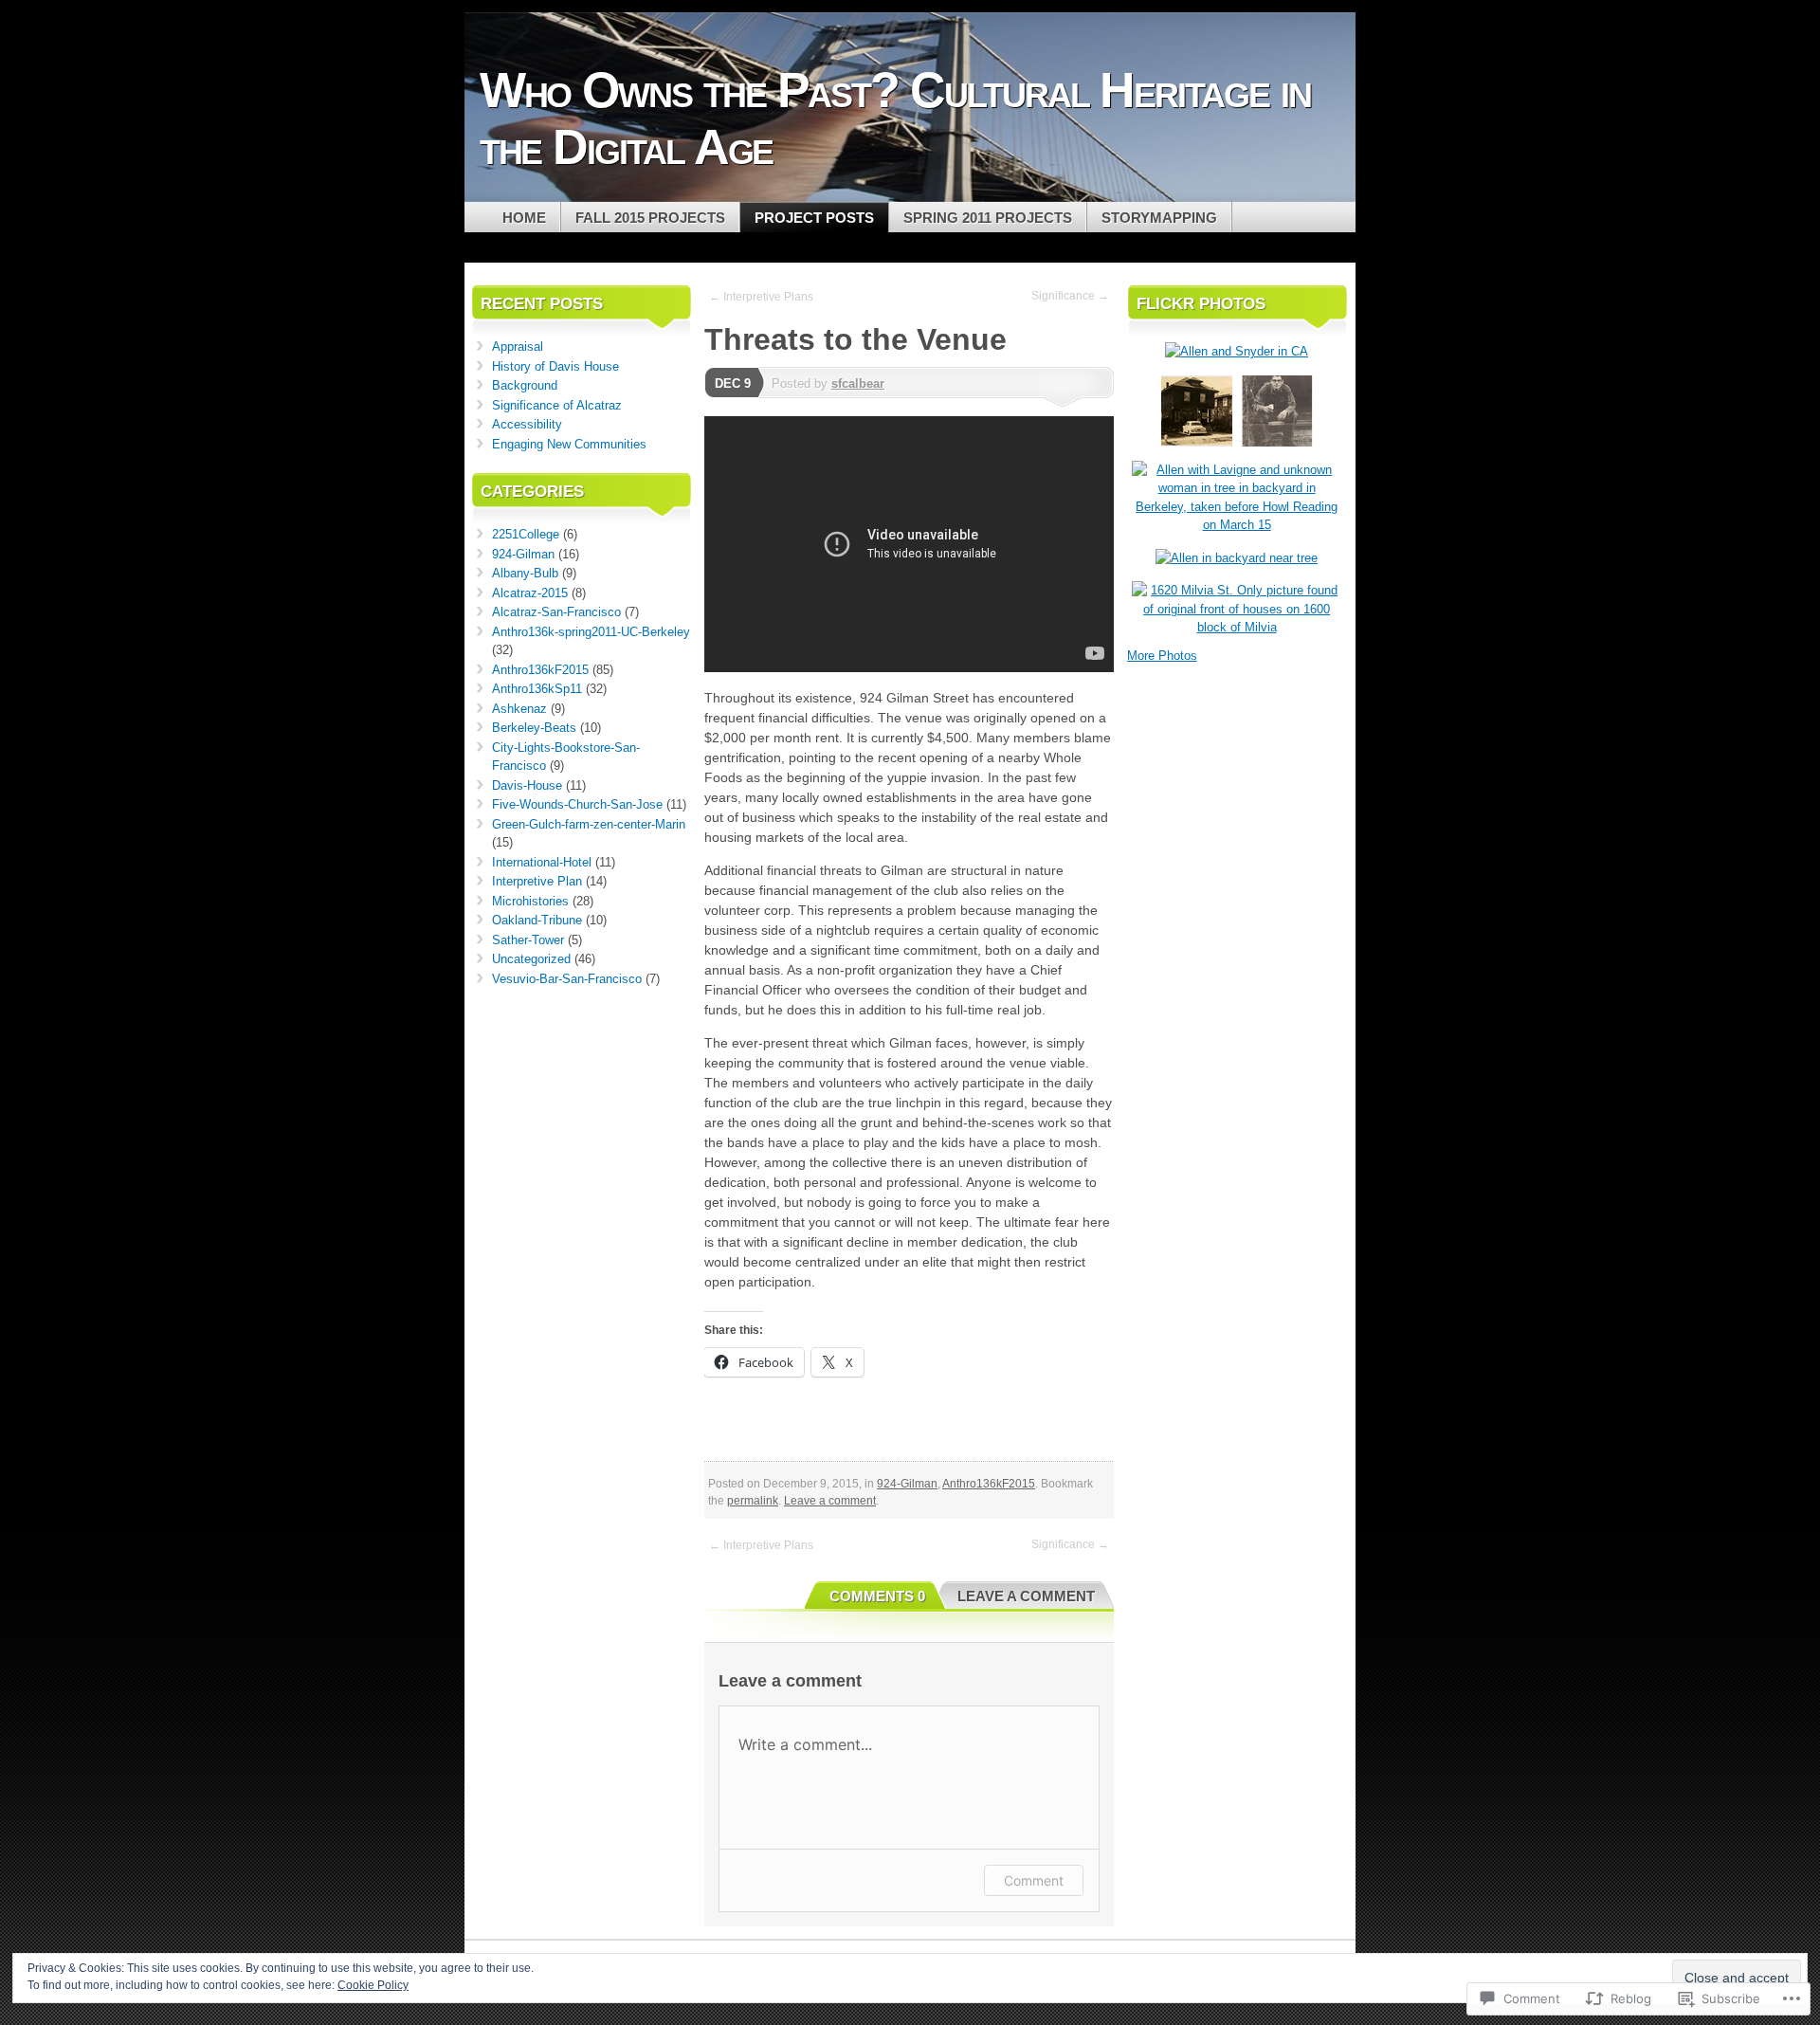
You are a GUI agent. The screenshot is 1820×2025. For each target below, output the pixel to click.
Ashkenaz (519, 709)
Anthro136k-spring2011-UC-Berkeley (591, 632)
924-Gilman (907, 1484)
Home (524, 218)
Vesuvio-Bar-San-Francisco (567, 979)
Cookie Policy (373, 1985)
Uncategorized (531, 959)
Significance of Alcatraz (557, 405)
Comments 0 (877, 1596)
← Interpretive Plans (761, 297)
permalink (753, 1501)
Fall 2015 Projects (650, 218)
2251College (526, 534)
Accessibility (527, 424)
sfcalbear (858, 383)
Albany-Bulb (525, 573)
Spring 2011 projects (988, 218)
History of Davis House (555, 366)
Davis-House (527, 785)
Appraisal (518, 347)
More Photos (1162, 656)
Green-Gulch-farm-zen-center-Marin (589, 824)
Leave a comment (830, 1501)
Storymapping (1159, 218)
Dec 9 (733, 383)
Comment (1034, 1880)
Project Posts (814, 218)
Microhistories (530, 901)
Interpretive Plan (537, 881)
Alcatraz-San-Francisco (556, 612)
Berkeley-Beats (534, 728)
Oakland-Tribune (537, 920)
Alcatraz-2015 (530, 593)
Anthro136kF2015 (989, 1484)
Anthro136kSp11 (537, 689)
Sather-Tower (528, 940)
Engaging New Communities (569, 444)
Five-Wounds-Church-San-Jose (577, 804)
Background (525, 385)
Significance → (1070, 296)
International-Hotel (542, 862)
